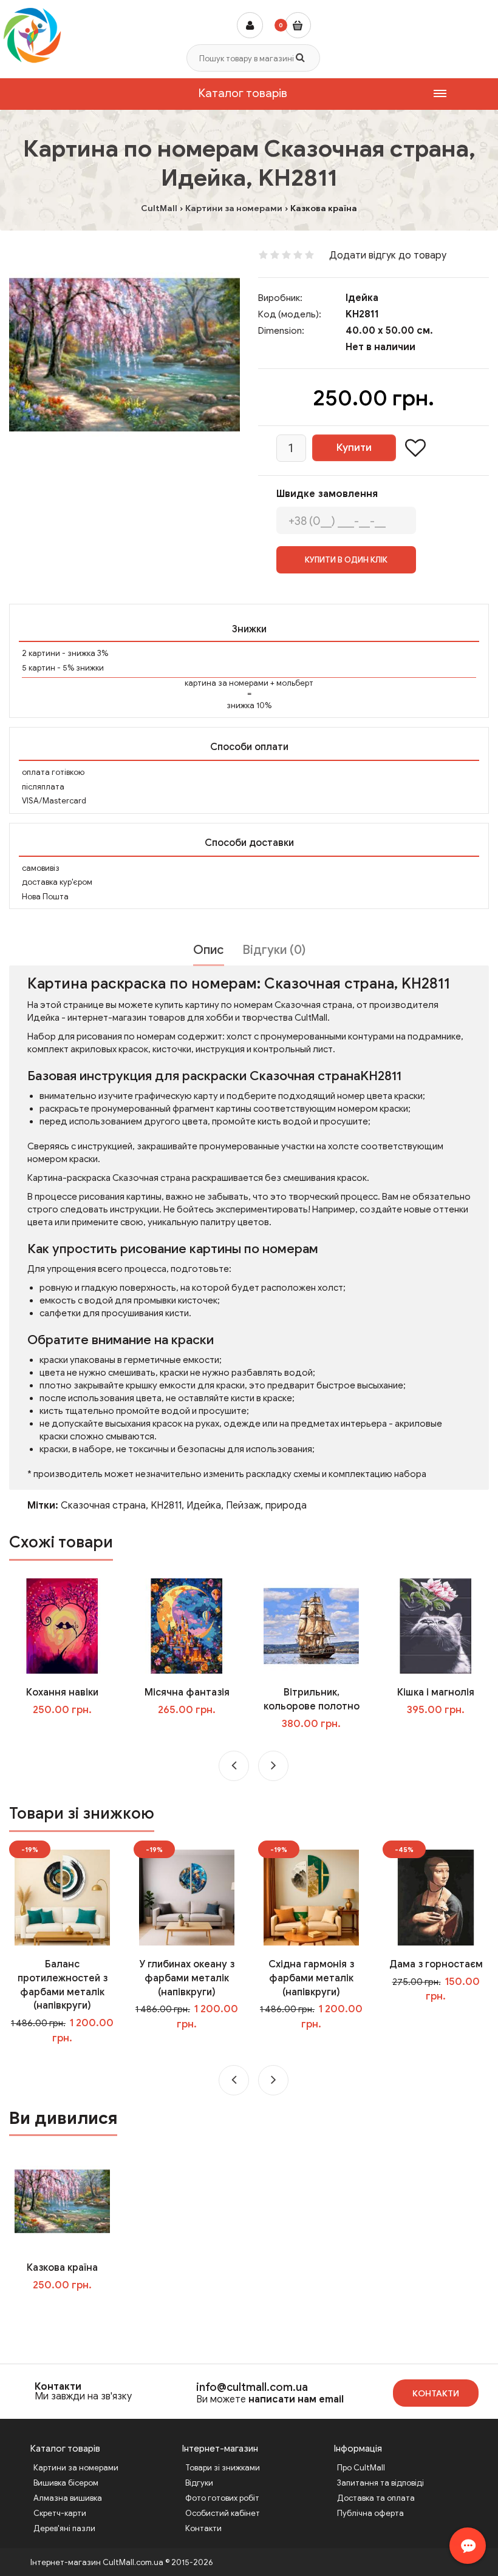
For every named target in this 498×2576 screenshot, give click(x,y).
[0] (298, 25)
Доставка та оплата (376, 2498)
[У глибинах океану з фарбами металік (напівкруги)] (187, 1897)
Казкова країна (62, 2268)
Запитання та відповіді (380, 2483)
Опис (209, 950)
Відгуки (199, 2483)
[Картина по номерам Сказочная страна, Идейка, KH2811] (124, 355)
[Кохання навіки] (63, 1626)
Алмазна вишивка (68, 2498)
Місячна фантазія (187, 1692)
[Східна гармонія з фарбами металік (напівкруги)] (312, 1897)
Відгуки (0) (274, 950)
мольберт (295, 683)
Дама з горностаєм (436, 1964)
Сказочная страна (103, 1506)
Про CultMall (361, 2468)
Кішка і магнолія (436, 1692)
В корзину (71, 2310)
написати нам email (296, 2399)
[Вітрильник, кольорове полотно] (312, 1626)
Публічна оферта (370, 2513)
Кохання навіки (62, 1692)
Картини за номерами (76, 2468)
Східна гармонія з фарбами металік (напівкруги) (311, 1978)
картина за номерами (227, 683)
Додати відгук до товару (388, 255)
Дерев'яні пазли (64, 2528)
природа (286, 1506)
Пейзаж (243, 1506)
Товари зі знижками (223, 2468)
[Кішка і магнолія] (436, 1626)
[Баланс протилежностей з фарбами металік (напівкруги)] (63, 1897)
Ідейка (362, 298)
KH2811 (166, 1506)
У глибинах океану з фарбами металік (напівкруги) (187, 1978)
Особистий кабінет (223, 2513)
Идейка (204, 1506)
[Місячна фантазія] (187, 1626)
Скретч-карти (60, 2513)
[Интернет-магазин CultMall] (32, 35)
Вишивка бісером (66, 2483)
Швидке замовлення (327, 494)
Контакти (58, 2387)
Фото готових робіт (222, 2498)
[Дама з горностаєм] (436, 1897)
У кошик (71, 1734)
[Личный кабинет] (250, 25)
